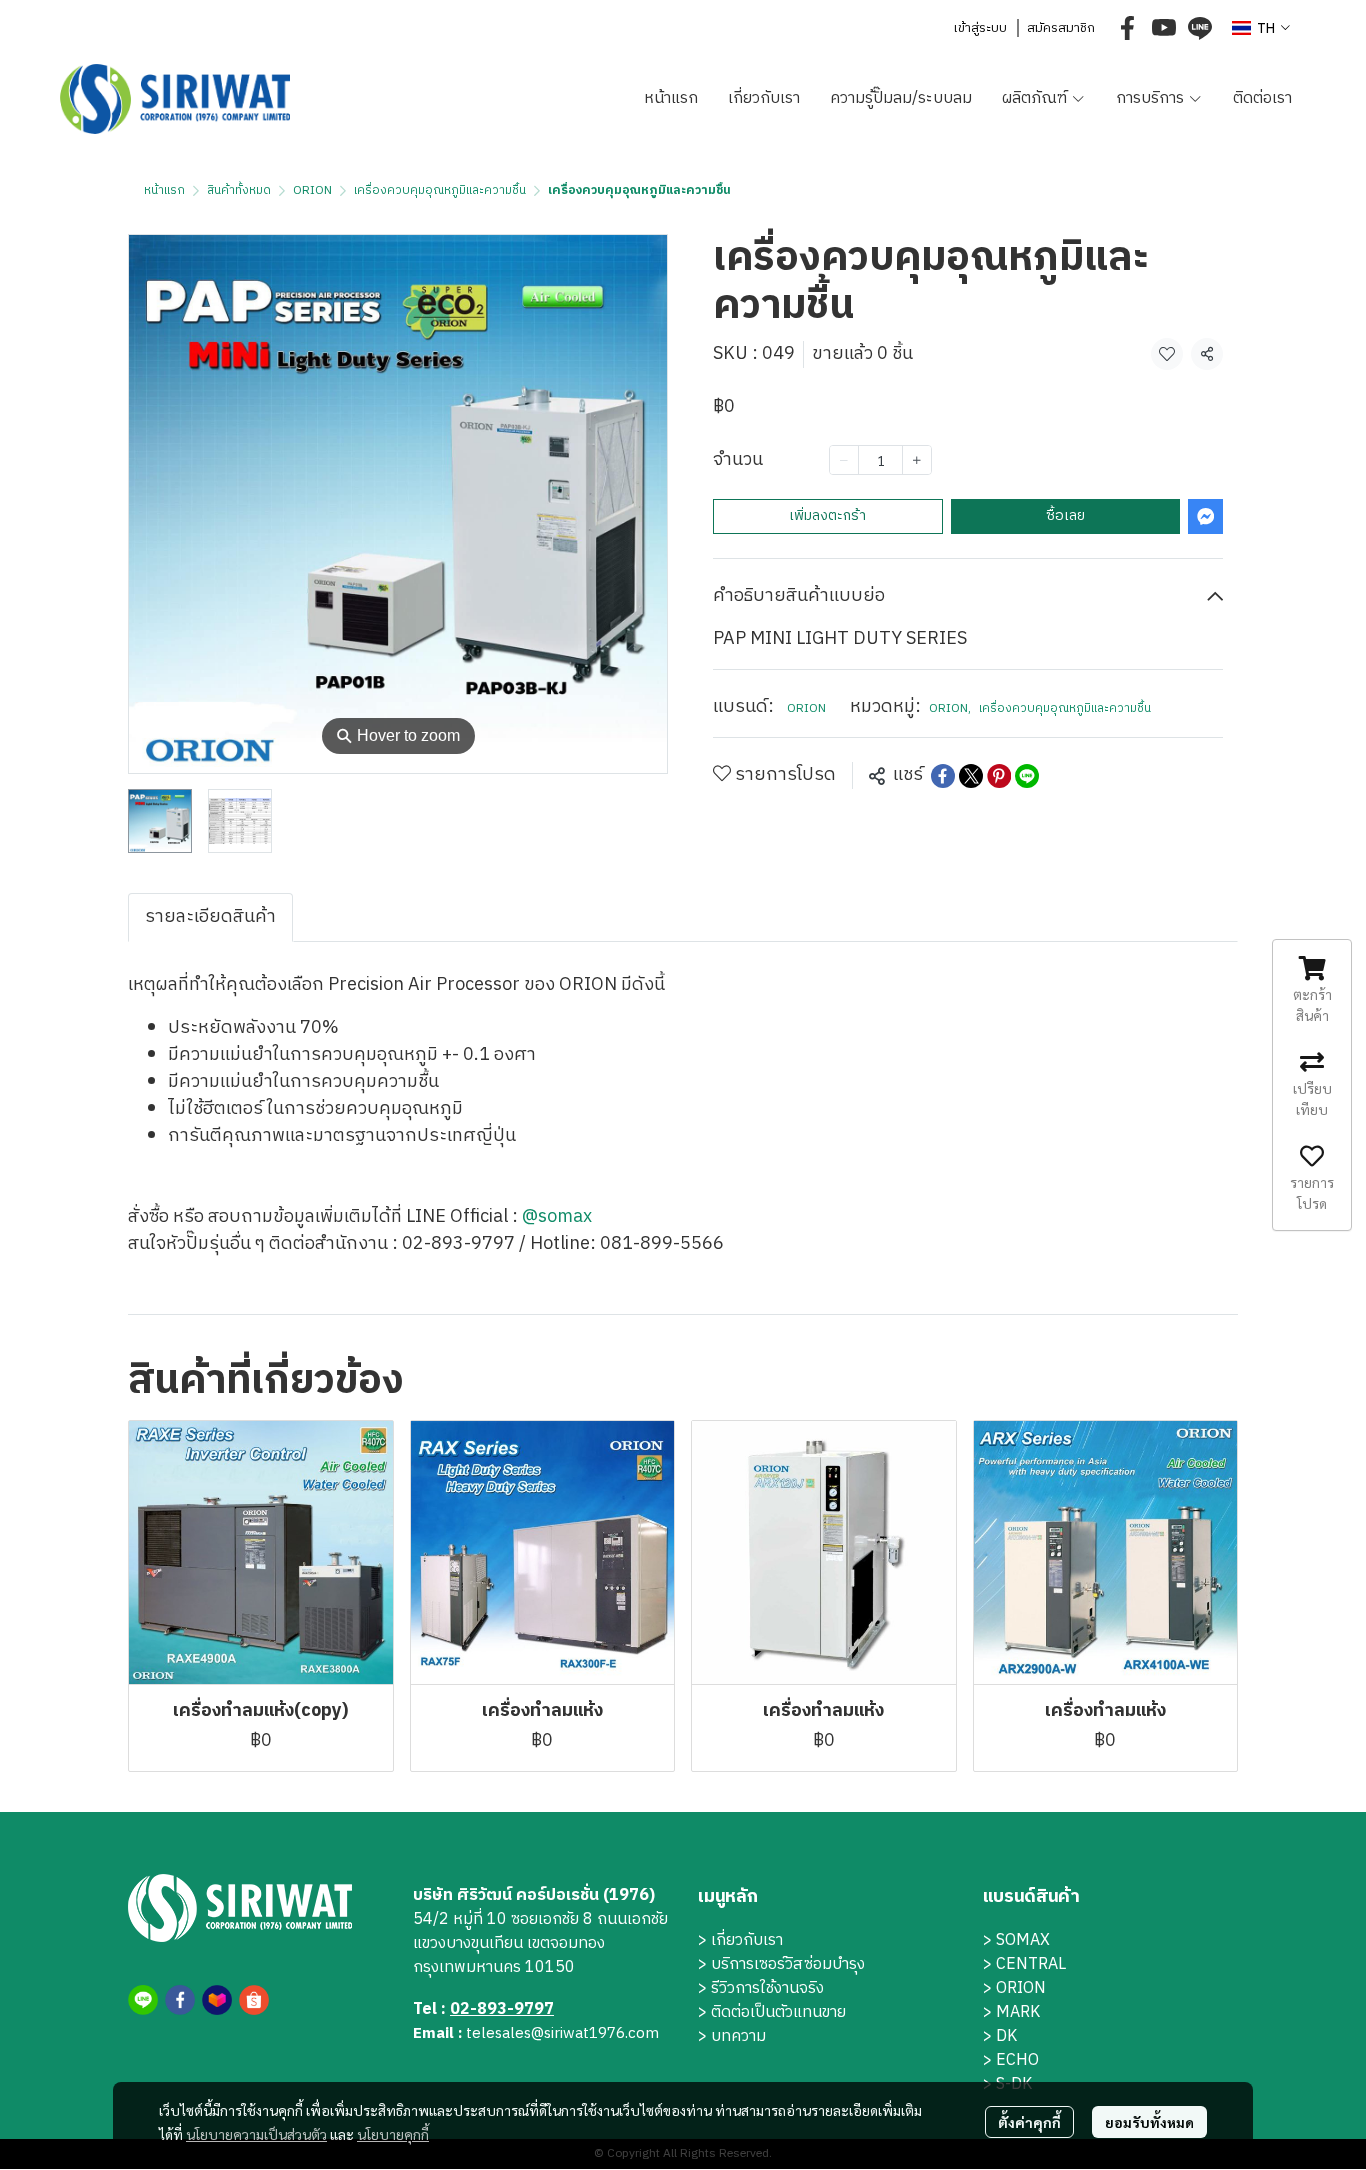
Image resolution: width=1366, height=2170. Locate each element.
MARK (1018, 2012)
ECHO (1017, 2060)
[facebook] (1128, 28)
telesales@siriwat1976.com (562, 2033)
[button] (1261, 28)
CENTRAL (1031, 1964)
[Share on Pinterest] (999, 776)
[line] (1200, 28)
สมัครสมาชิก (1061, 28)
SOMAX (1023, 1940)
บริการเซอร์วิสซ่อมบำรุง (788, 1964)
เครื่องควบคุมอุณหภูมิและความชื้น (440, 190)
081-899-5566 (662, 1244)
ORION (312, 190)
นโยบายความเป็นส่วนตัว (256, 2134)
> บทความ (732, 2036)
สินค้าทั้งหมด (239, 190)
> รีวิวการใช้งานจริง (761, 1988)
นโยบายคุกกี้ (393, 2134)
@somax (557, 1217)
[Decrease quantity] (844, 460)
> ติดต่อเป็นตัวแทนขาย (772, 2012)
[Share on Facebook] (943, 776)
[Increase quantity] (917, 460)
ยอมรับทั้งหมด (1149, 2122)
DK (1006, 2036)
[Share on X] (971, 776)
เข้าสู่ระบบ (980, 28)
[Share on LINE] (1027, 776)
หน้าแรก (164, 190)
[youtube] (1164, 28)
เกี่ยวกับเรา (747, 1940)
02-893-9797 (458, 1244)
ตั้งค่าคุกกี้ (1029, 2122)
